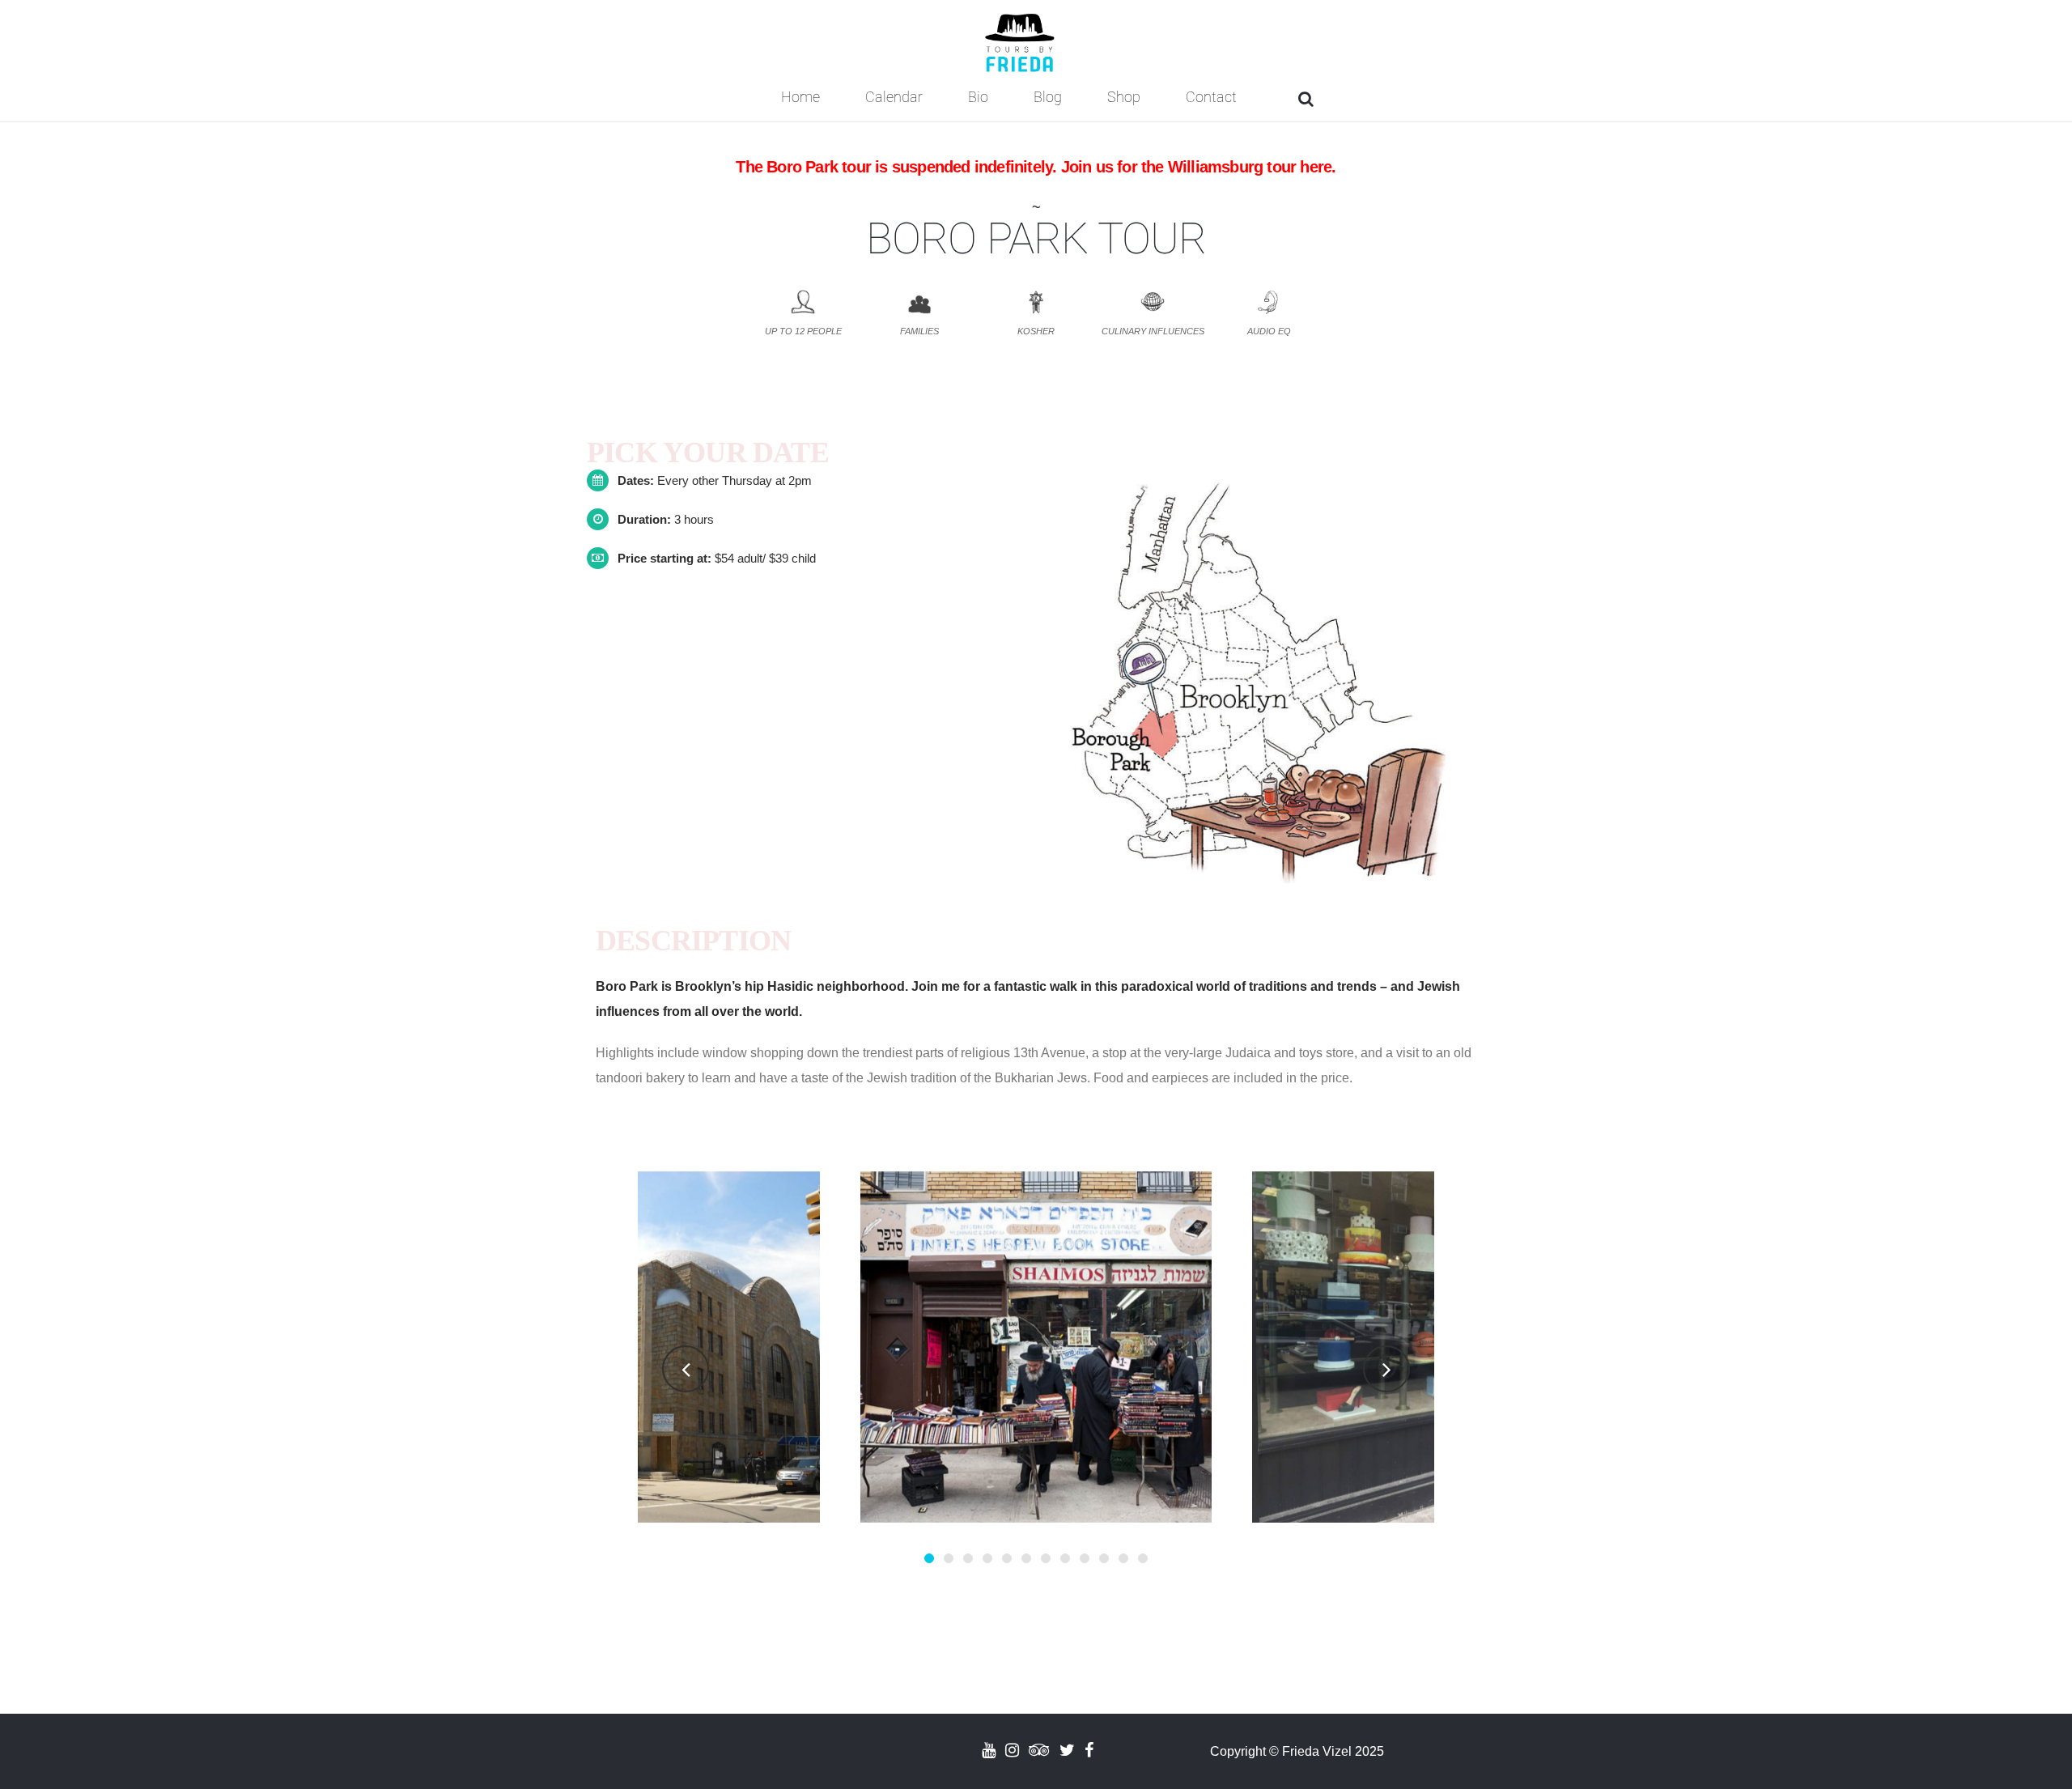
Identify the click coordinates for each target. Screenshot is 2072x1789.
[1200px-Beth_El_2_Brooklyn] (644, 1347)
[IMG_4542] (1428, 1347)
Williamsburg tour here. (1252, 167)
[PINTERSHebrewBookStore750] (1036, 1347)
